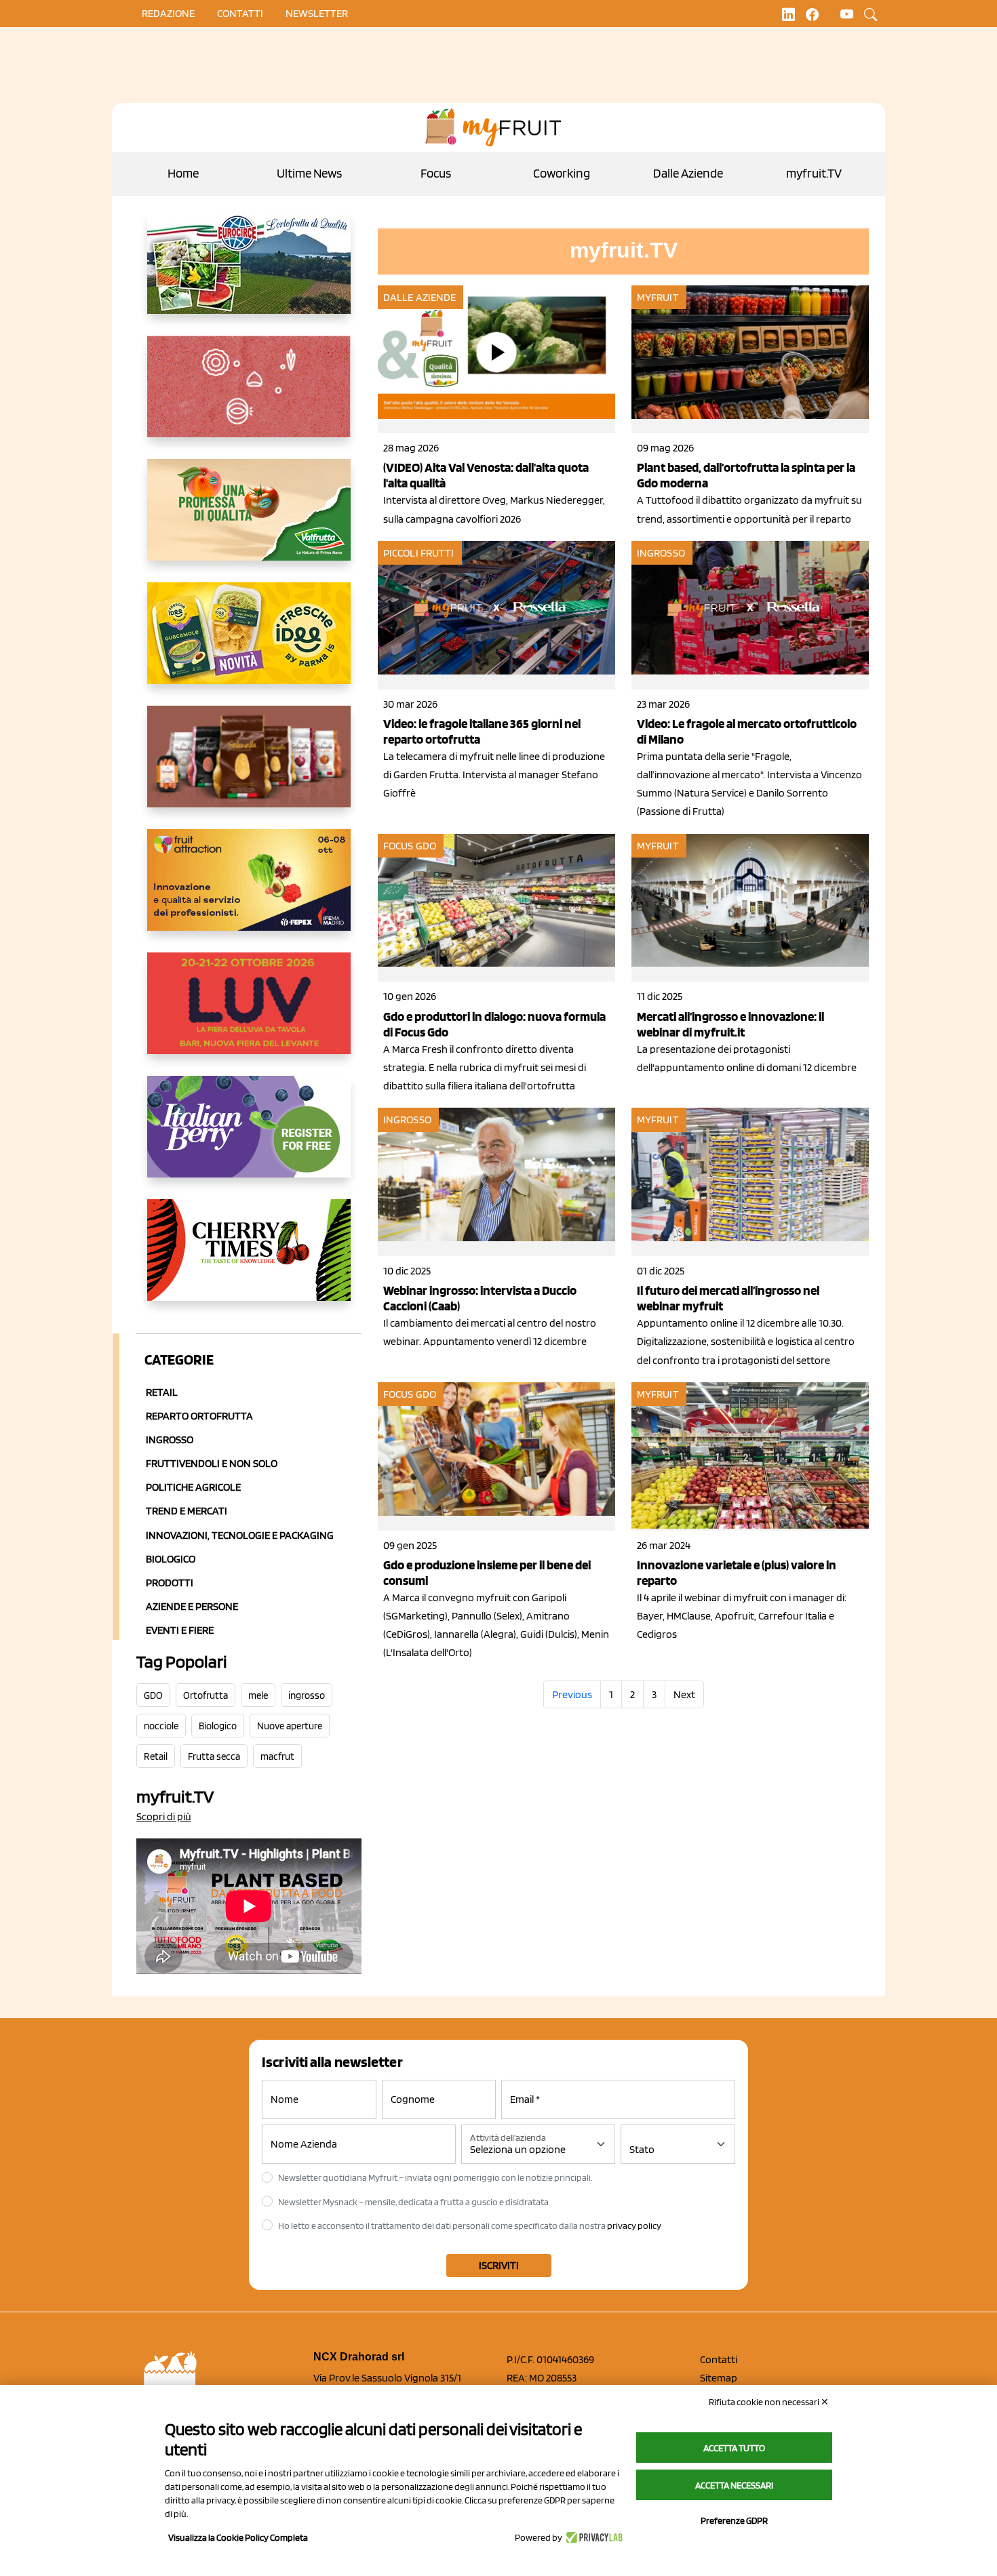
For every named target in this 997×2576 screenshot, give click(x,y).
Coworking (562, 173)
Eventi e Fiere (180, 1630)
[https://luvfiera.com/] (249, 1014)
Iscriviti (499, 2265)
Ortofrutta (206, 1695)
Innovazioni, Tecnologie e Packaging (240, 1535)
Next (684, 1694)
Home (183, 173)
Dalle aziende (419, 297)
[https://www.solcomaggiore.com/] (249, 397)
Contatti (719, 2359)
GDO (153, 1695)
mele (258, 1695)
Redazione (168, 13)
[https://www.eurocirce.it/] (249, 274)
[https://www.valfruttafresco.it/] (249, 521)
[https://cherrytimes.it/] (249, 1261)
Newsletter (317, 13)
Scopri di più (164, 1816)
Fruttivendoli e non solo (212, 1463)
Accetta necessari (734, 2485)
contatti (240, 13)
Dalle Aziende (688, 173)
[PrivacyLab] (592, 2537)
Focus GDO (410, 846)
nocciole (161, 1726)
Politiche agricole (193, 1487)
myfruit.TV (814, 173)
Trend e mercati (187, 1511)
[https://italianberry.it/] (249, 1138)
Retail (162, 1392)
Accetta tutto (734, 2448)
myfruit (658, 297)
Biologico (171, 1559)
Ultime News (309, 173)
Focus (436, 173)
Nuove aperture (290, 1726)
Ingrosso (170, 1440)
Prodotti (170, 1583)
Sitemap (719, 2378)
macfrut (277, 1756)
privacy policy (634, 2226)
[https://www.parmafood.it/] (249, 644)
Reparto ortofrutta (199, 1416)
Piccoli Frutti (418, 553)
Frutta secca (214, 1756)
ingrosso (307, 1695)
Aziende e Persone (192, 1606)
